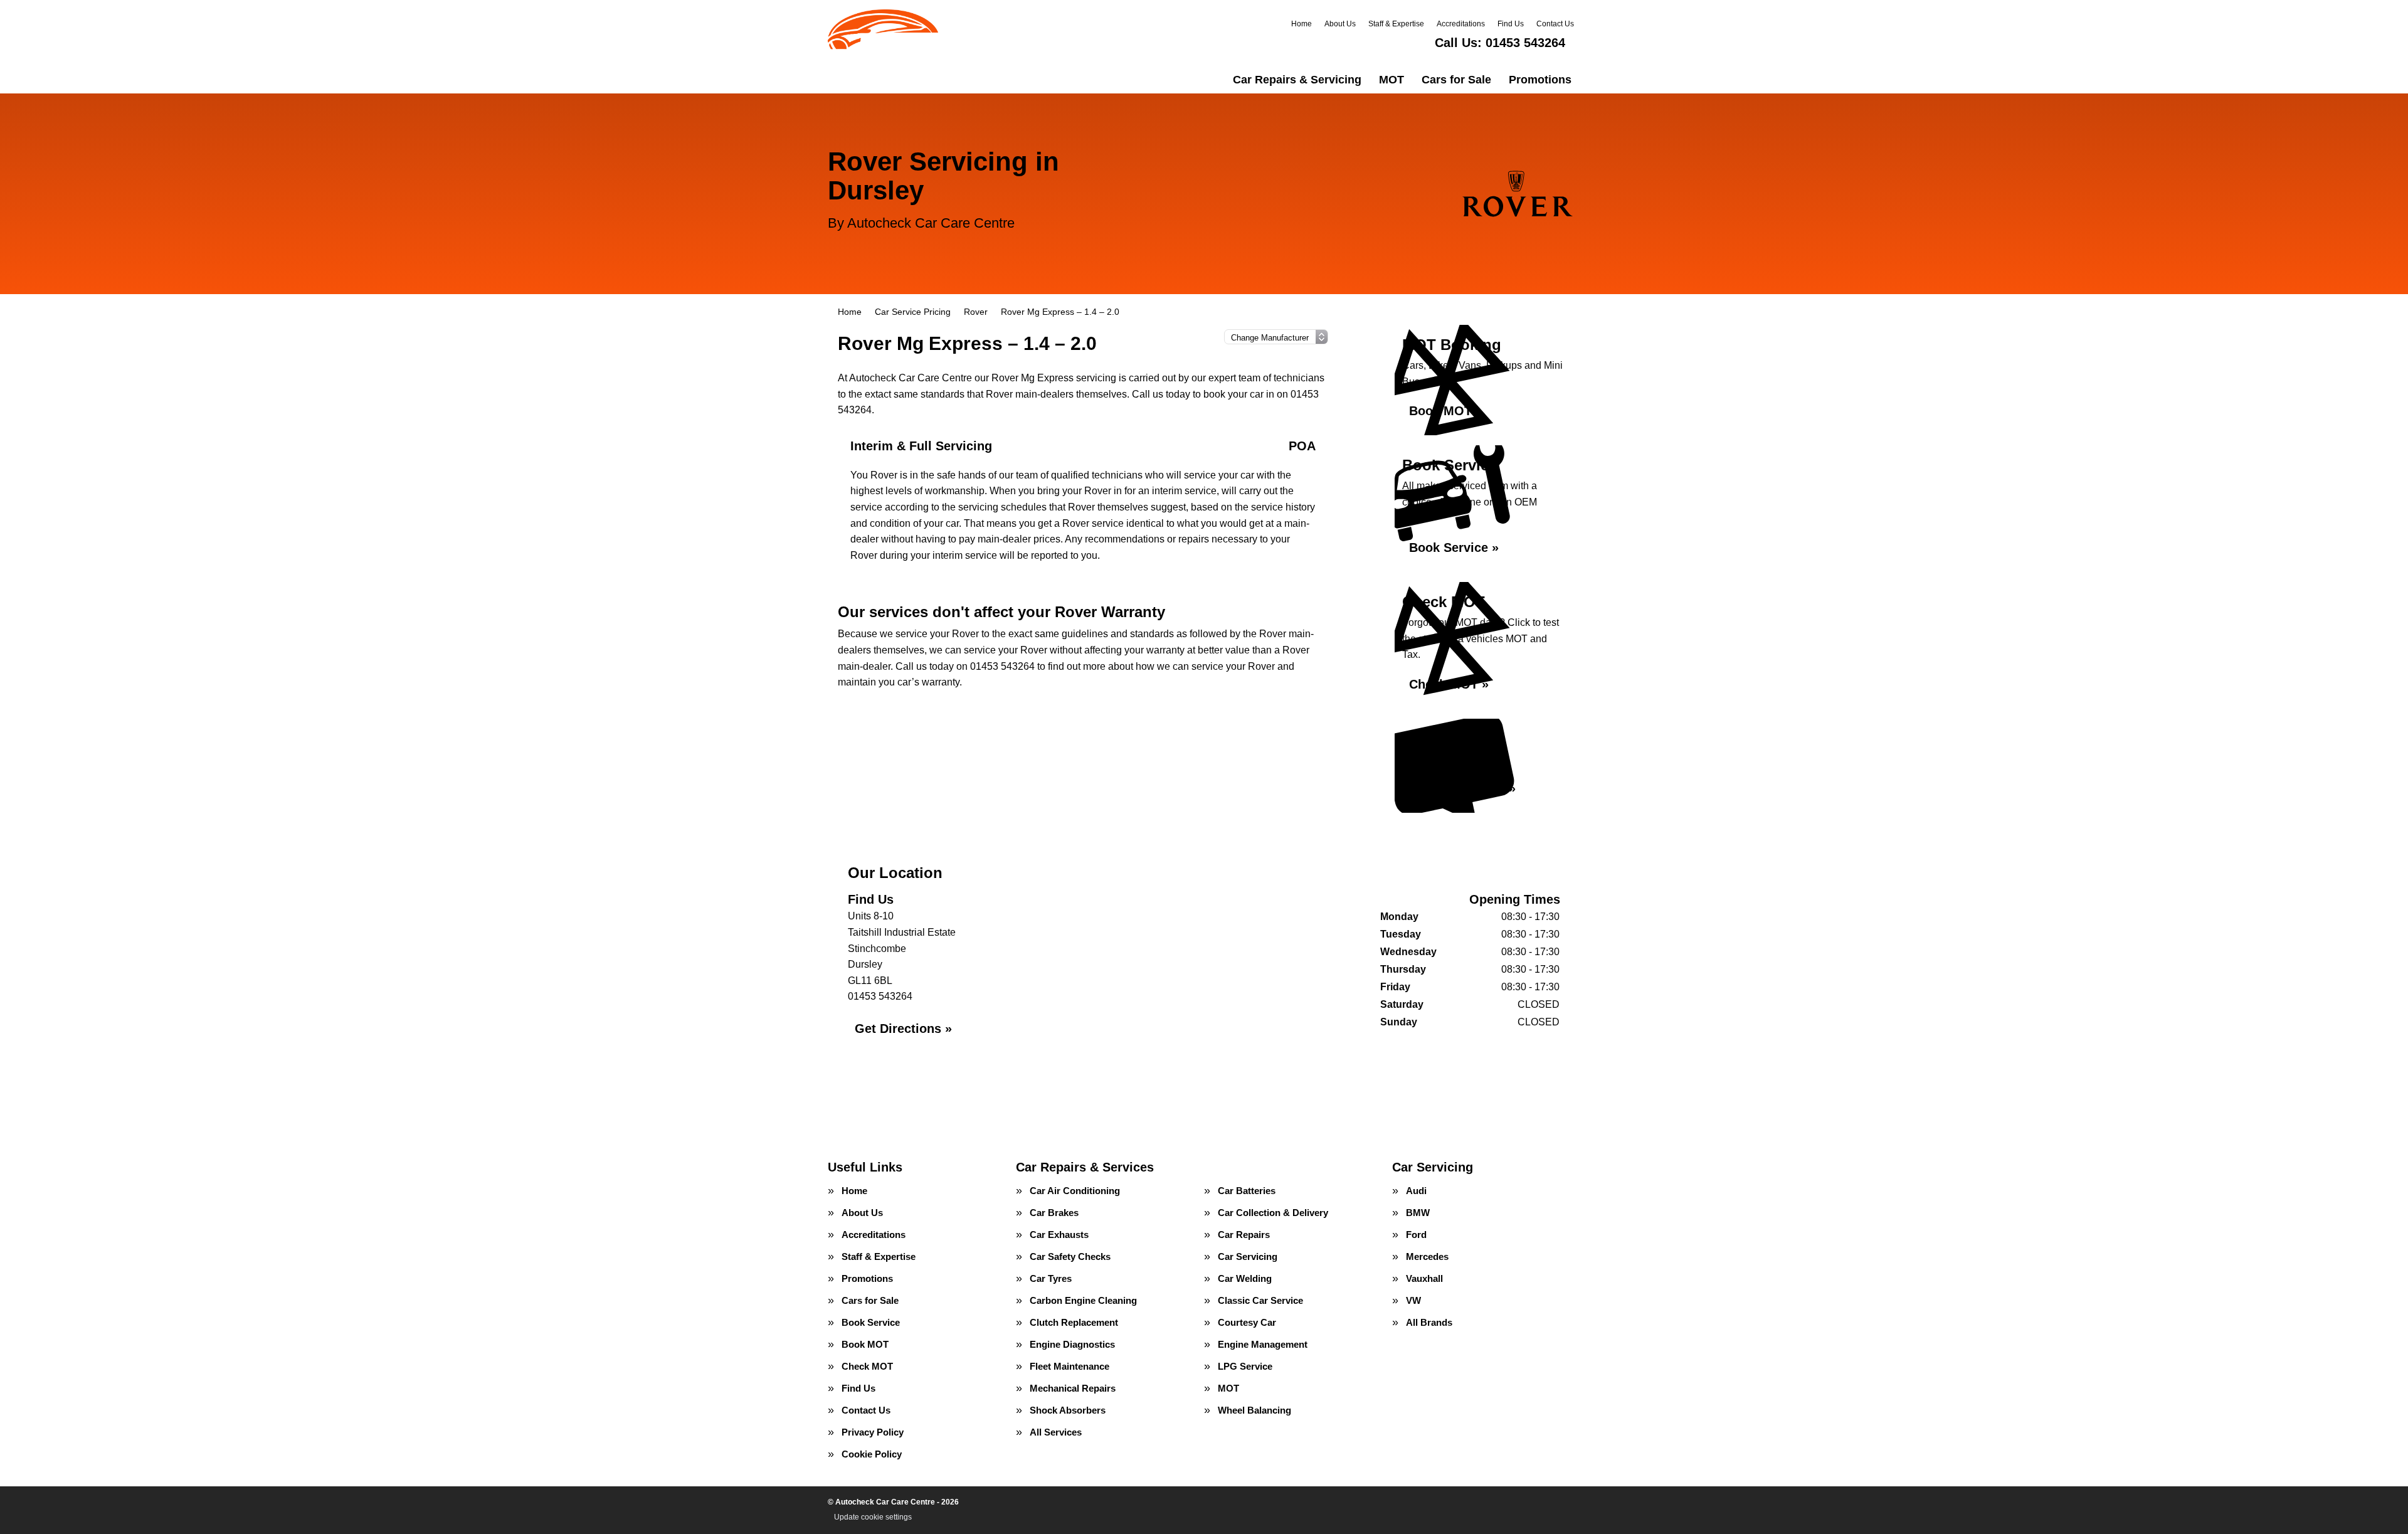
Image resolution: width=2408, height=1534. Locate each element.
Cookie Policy (872, 1454)
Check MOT (867, 1366)
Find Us (1511, 24)
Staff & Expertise (1396, 24)
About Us (1340, 24)
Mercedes (1427, 1256)
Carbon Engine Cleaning (1083, 1300)
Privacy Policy (873, 1432)
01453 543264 (1500, 43)
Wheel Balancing (1254, 1410)
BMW (1418, 1213)
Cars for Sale (1456, 80)
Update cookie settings (873, 1517)
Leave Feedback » (1462, 788)
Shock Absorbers (1068, 1410)
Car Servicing (1248, 1256)
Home (1302, 24)
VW (1413, 1300)
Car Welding (1245, 1278)
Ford (1416, 1235)
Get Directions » (903, 1029)
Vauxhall (1424, 1278)
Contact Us (1555, 24)
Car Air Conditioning (1075, 1191)
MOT (1391, 80)
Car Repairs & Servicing (1297, 80)
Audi (1416, 1191)
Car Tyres (1051, 1278)
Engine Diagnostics (1072, 1344)
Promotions (1540, 80)
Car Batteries (1247, 1191)
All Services (1056, 1432)
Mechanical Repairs (1073, 1388)
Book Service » (1454, 547)
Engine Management (1263, 1344)
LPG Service (1245, 1366)
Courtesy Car (1247, 1322)
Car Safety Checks (1070, 1256)
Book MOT (865, 1344)
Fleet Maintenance (1069, 1366)
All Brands (1429, 1322)
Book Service (871, 1322)
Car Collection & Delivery (1273, 1213)
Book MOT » (1446, 411)
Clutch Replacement (1074, 1322)
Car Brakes (1054, 1213)
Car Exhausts (1059, 1235)
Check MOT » (1449, 684)
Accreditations (1461, 24)
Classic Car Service (1260, 1300)
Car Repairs (1244, 1235)
